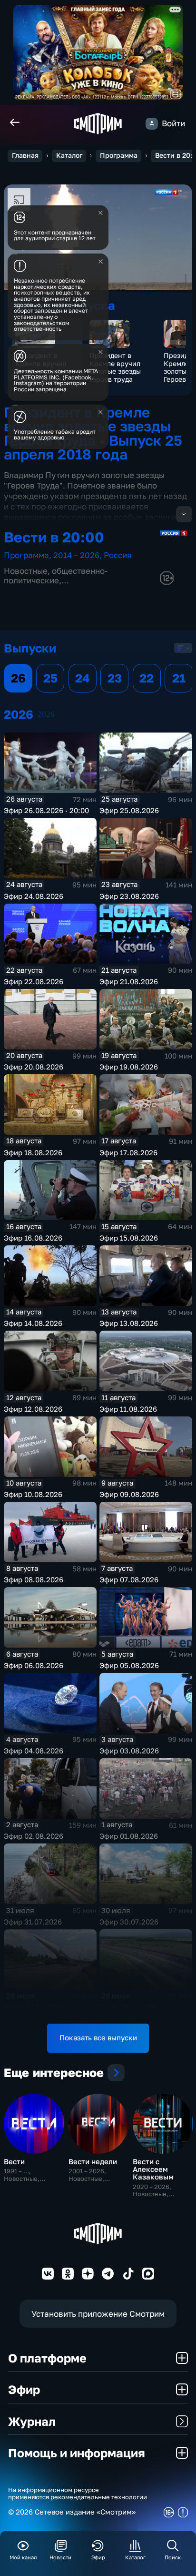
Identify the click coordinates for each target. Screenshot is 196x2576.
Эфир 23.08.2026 (129, 896)
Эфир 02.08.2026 (34, 1836)
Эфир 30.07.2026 (129, 1922)
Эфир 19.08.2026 (129, 1067)
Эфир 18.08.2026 (33, 1153)
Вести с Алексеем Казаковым (153, 2169)
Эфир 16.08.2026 (33, 1238)
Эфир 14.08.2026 (33, 1323)
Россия (118, 555)
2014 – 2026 (76, 555)
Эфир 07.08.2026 (129, 1580)
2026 (46, 714)
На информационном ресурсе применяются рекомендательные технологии (78, 2494)
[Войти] (152, 124)
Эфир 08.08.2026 (34, 1580)
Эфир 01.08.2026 (129, 1836)
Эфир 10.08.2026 (33, 1494)
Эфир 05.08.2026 (129, 1665)
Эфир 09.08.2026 (129, 1494)
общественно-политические (56, 575)
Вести (14, 2162)
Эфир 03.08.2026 (129, 1751)
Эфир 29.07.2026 (33, 2007)
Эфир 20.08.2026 (34, 1067)
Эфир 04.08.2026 (34, 1751)
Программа (119, 155)
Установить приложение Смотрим (98, 2314)
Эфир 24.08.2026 (34, 896)
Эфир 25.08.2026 (129, 810)
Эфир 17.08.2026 (128, 1153)
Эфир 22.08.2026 (34, 982)
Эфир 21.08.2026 (129, 982)
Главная (25, 155)
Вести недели (93, 2162)
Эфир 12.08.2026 (33, 1409)
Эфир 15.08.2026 (129, 1238)
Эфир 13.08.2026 (129, 1323)
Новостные (26, 571)
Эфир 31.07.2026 (33, 1922)
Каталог (69, 155)
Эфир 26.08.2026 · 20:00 (46, 810)
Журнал (32, 2421)
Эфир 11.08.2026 (128, 1409)
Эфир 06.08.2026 (34, 1665)
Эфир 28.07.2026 (129, 2007)
